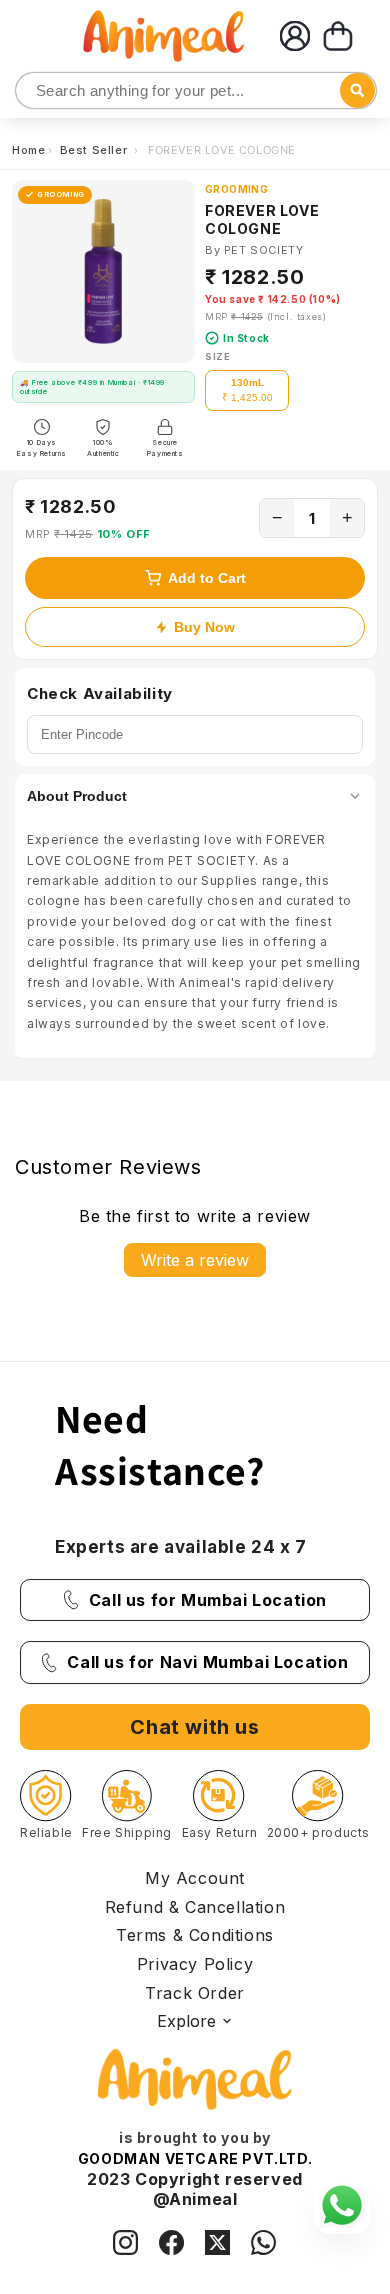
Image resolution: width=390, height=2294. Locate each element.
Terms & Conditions (195, 1935)
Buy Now (204, 627)
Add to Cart (207, 578)
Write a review (195, 1260)
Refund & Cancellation (195, 1907)
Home (28, 150)
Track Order (195, 1993)
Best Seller (95, 150)
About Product (77, 796)
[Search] (32, 91)
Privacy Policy (195, 1964)
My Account (195, 1878)
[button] (338, 36)
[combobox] (196, 90)
